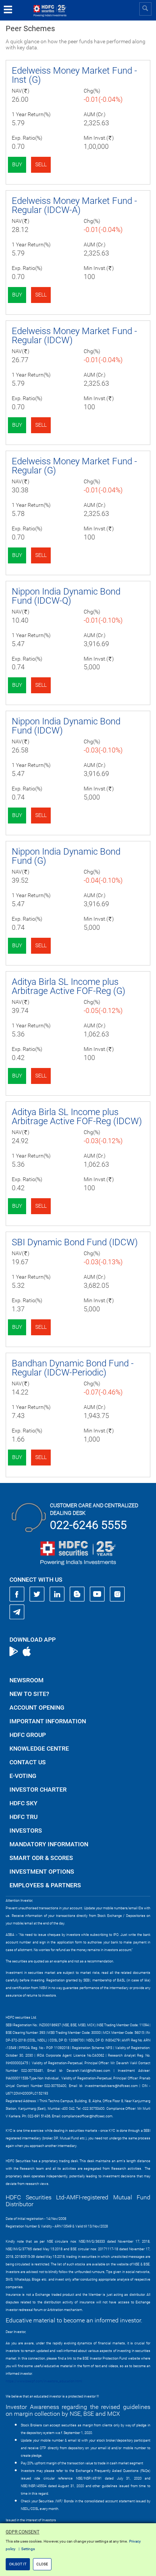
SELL (41, 164)
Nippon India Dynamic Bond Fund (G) (66, 856)
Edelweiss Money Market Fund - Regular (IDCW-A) (74, 205)
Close (42, 2564)
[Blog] (77, 1594)
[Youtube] (97, 1594)
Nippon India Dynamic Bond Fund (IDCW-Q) (66, 596)
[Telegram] (17, 1612)
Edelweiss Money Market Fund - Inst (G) (74, 75)
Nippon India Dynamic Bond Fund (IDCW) (66, 726)
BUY (17, 164)
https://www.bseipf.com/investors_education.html (44, 2381)
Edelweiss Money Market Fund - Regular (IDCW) (74, 336)
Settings (28, 2549)
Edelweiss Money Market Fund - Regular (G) (74, 466)
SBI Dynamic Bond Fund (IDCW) (75, 1242)
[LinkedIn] (57, 1594)
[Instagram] (117, 1594)
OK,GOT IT (18, 2564)
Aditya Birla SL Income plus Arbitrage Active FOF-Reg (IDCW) (77, 1117)
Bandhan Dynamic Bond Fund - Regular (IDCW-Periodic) (73, 1368)
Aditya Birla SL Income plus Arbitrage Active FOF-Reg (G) (69, 986)
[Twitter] (37, 1594)
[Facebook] (17, 1594)
